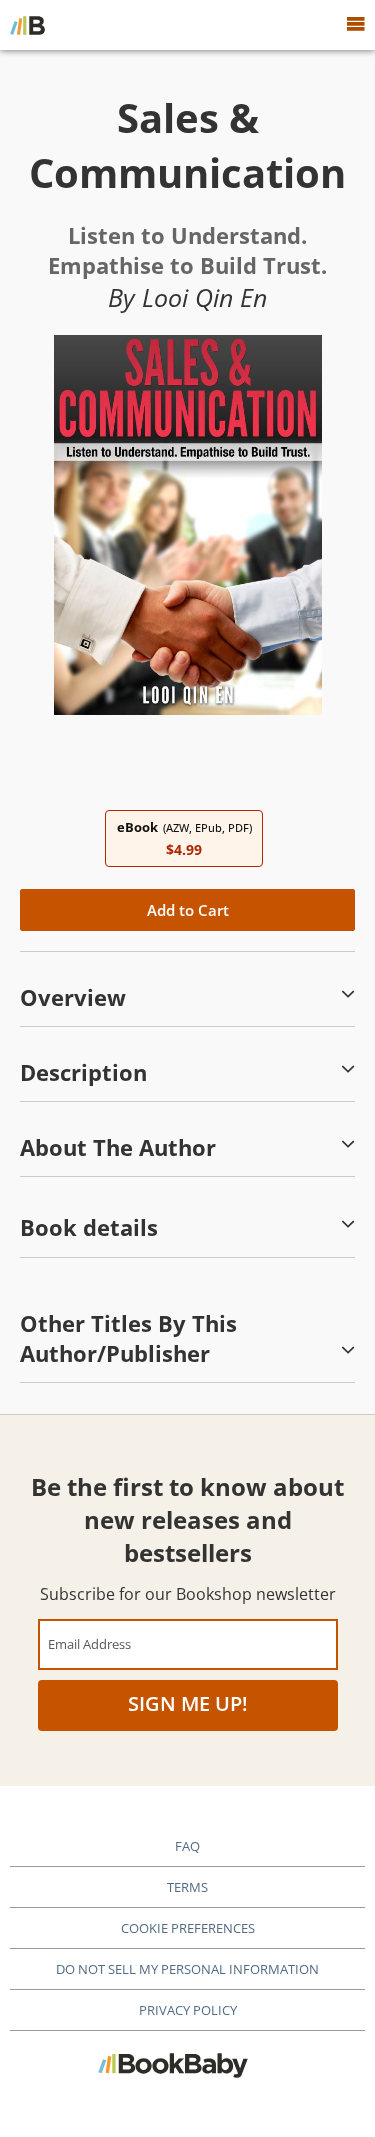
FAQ (187, 1846)
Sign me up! (188, 1703)
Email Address (89, 1643)
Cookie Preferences (188, 1928)
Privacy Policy (188, 2010)
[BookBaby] (27, 25)
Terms (187, 1887)
